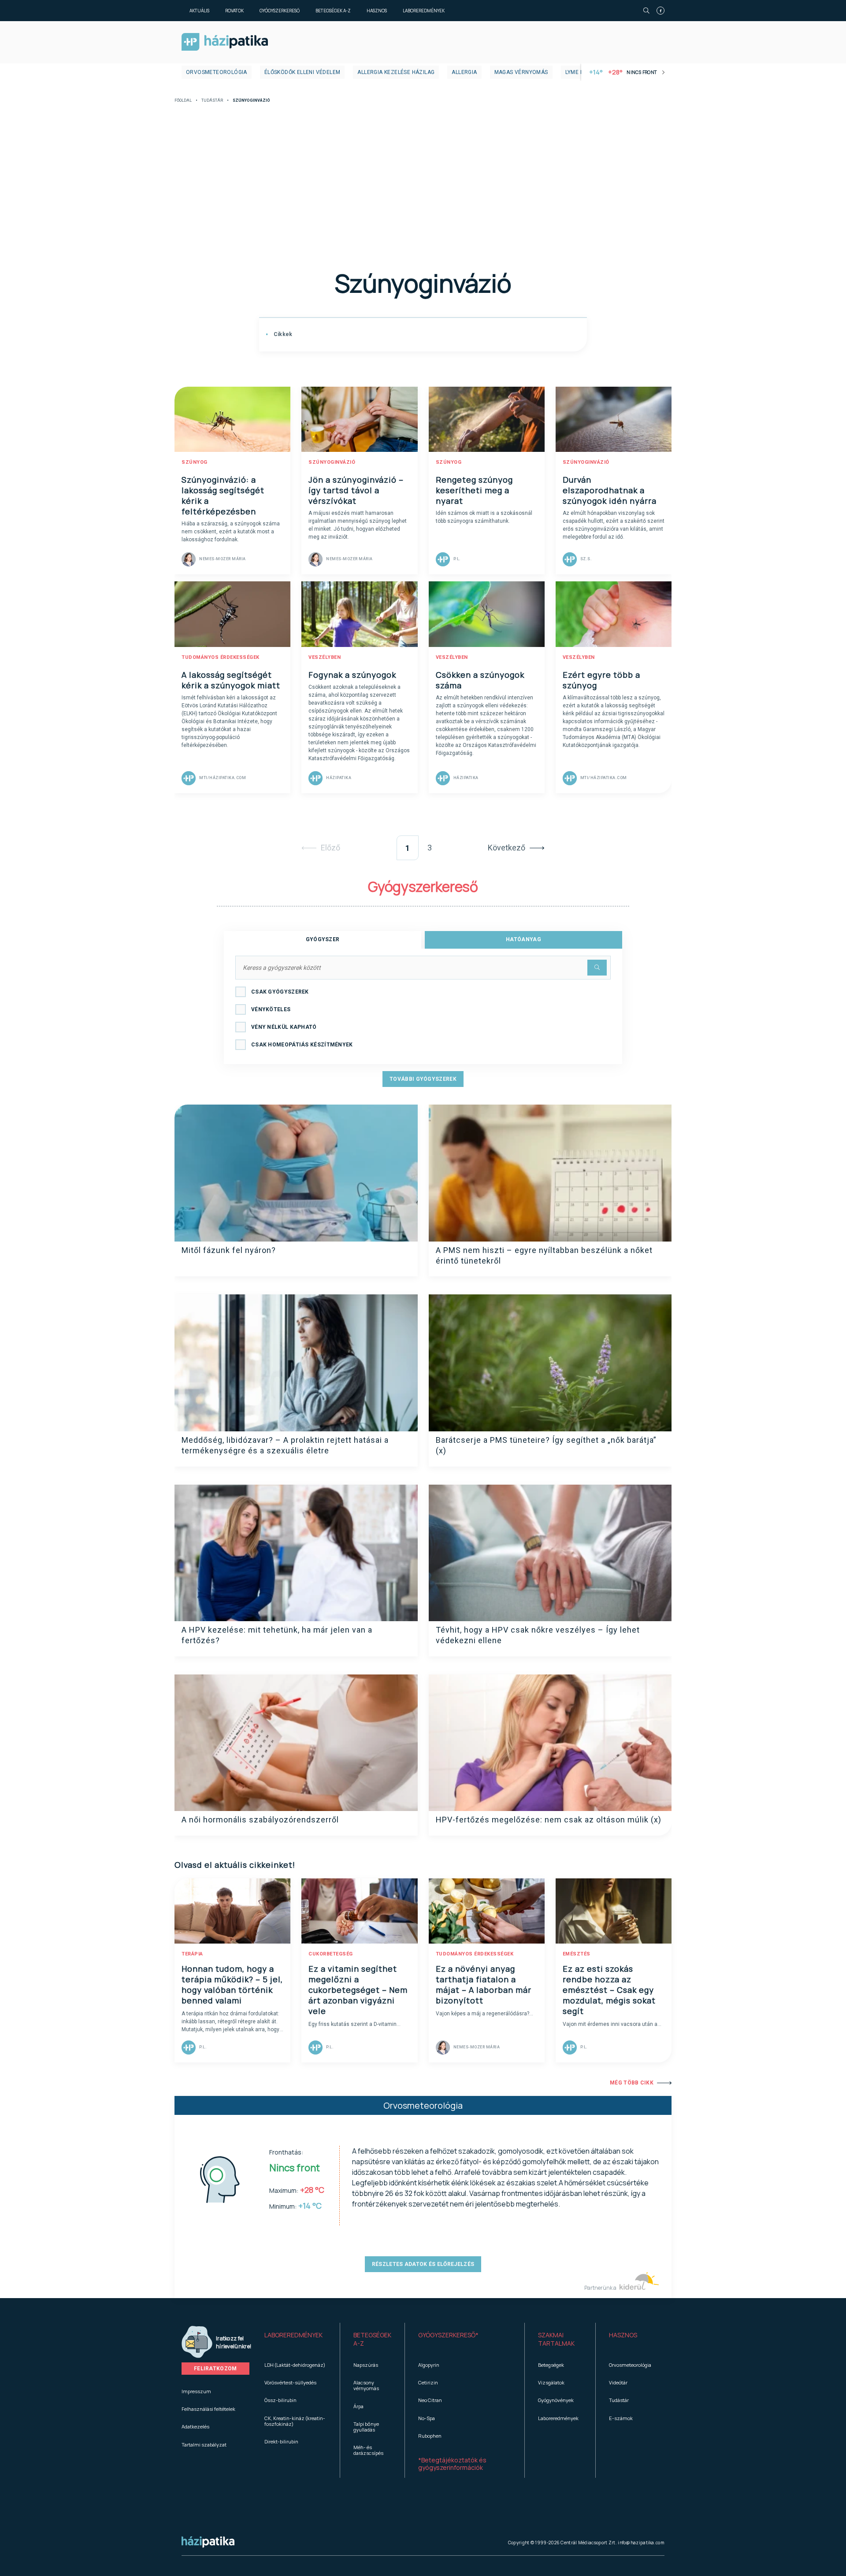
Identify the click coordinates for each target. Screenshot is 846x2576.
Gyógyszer (323, 939)
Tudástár (212, 101)
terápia (192, 1954)
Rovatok (234, 11)
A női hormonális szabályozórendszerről (260, 1820)
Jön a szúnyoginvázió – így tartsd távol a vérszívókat (356, 490)
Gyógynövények (556, 2400)
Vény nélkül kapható (284, 1027)
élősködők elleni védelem (302, 72)
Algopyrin (429, 2365)
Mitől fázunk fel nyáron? (229, 1250)
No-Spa (427, 2418)
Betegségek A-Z (333, 11)
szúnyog (195, 462)
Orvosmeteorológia (217, 72)
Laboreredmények (424, 11)
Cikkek (282, 334)
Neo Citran (430, 2400)
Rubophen (430, 2436)
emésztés (577, 1954)
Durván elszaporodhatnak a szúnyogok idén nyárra (610, 490)
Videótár (618, 2382)
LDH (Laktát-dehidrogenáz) (295, 2365)
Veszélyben (325, 657)
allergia (464, 72)
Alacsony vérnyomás (366, 2385)
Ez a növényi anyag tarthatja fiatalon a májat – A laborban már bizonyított (484, 1985)
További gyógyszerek (423, 1079)
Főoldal (183, 101)
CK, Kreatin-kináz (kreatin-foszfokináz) (295, 2421)
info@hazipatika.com (641, 2543)
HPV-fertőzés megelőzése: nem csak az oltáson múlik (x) (549, 1820)
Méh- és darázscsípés (368, 2450)
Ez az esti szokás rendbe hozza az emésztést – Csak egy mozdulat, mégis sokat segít (609, 1990)
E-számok (621, 2418)
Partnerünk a (601, 2288)
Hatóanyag (523, 939)
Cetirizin (428, 2382)
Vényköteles (271, 1009)
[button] (295, 2339)
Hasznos (377, 11)
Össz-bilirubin (280, 2400)
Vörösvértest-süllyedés (290, 2382)
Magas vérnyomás (521, 72)
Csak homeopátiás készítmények (302, 1045)
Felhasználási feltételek (208, 2409)
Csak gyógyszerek (280, 992)
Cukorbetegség (331, 1954)
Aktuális (199, 11)
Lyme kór (578, 72)
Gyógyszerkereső (280, 11)
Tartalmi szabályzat (204, 2445)
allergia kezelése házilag (396, 72)
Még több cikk (632, 2083)
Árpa (358, 2406)
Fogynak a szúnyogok (352, 675)
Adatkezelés (195, 2426)
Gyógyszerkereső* (448, 2335)
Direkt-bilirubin (281, 2441)
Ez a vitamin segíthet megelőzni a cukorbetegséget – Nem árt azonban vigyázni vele (358, 1990)
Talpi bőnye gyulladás (366, 2427)
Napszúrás (366, 2365)
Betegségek (551, 2365)
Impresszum (196, 2391)
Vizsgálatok (551, 2382)
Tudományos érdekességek (221, 657)
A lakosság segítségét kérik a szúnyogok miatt (231, 680)
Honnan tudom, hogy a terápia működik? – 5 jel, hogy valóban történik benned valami (232, 1985)
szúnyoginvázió (332, 462)
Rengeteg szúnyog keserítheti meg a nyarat (474, 490)
